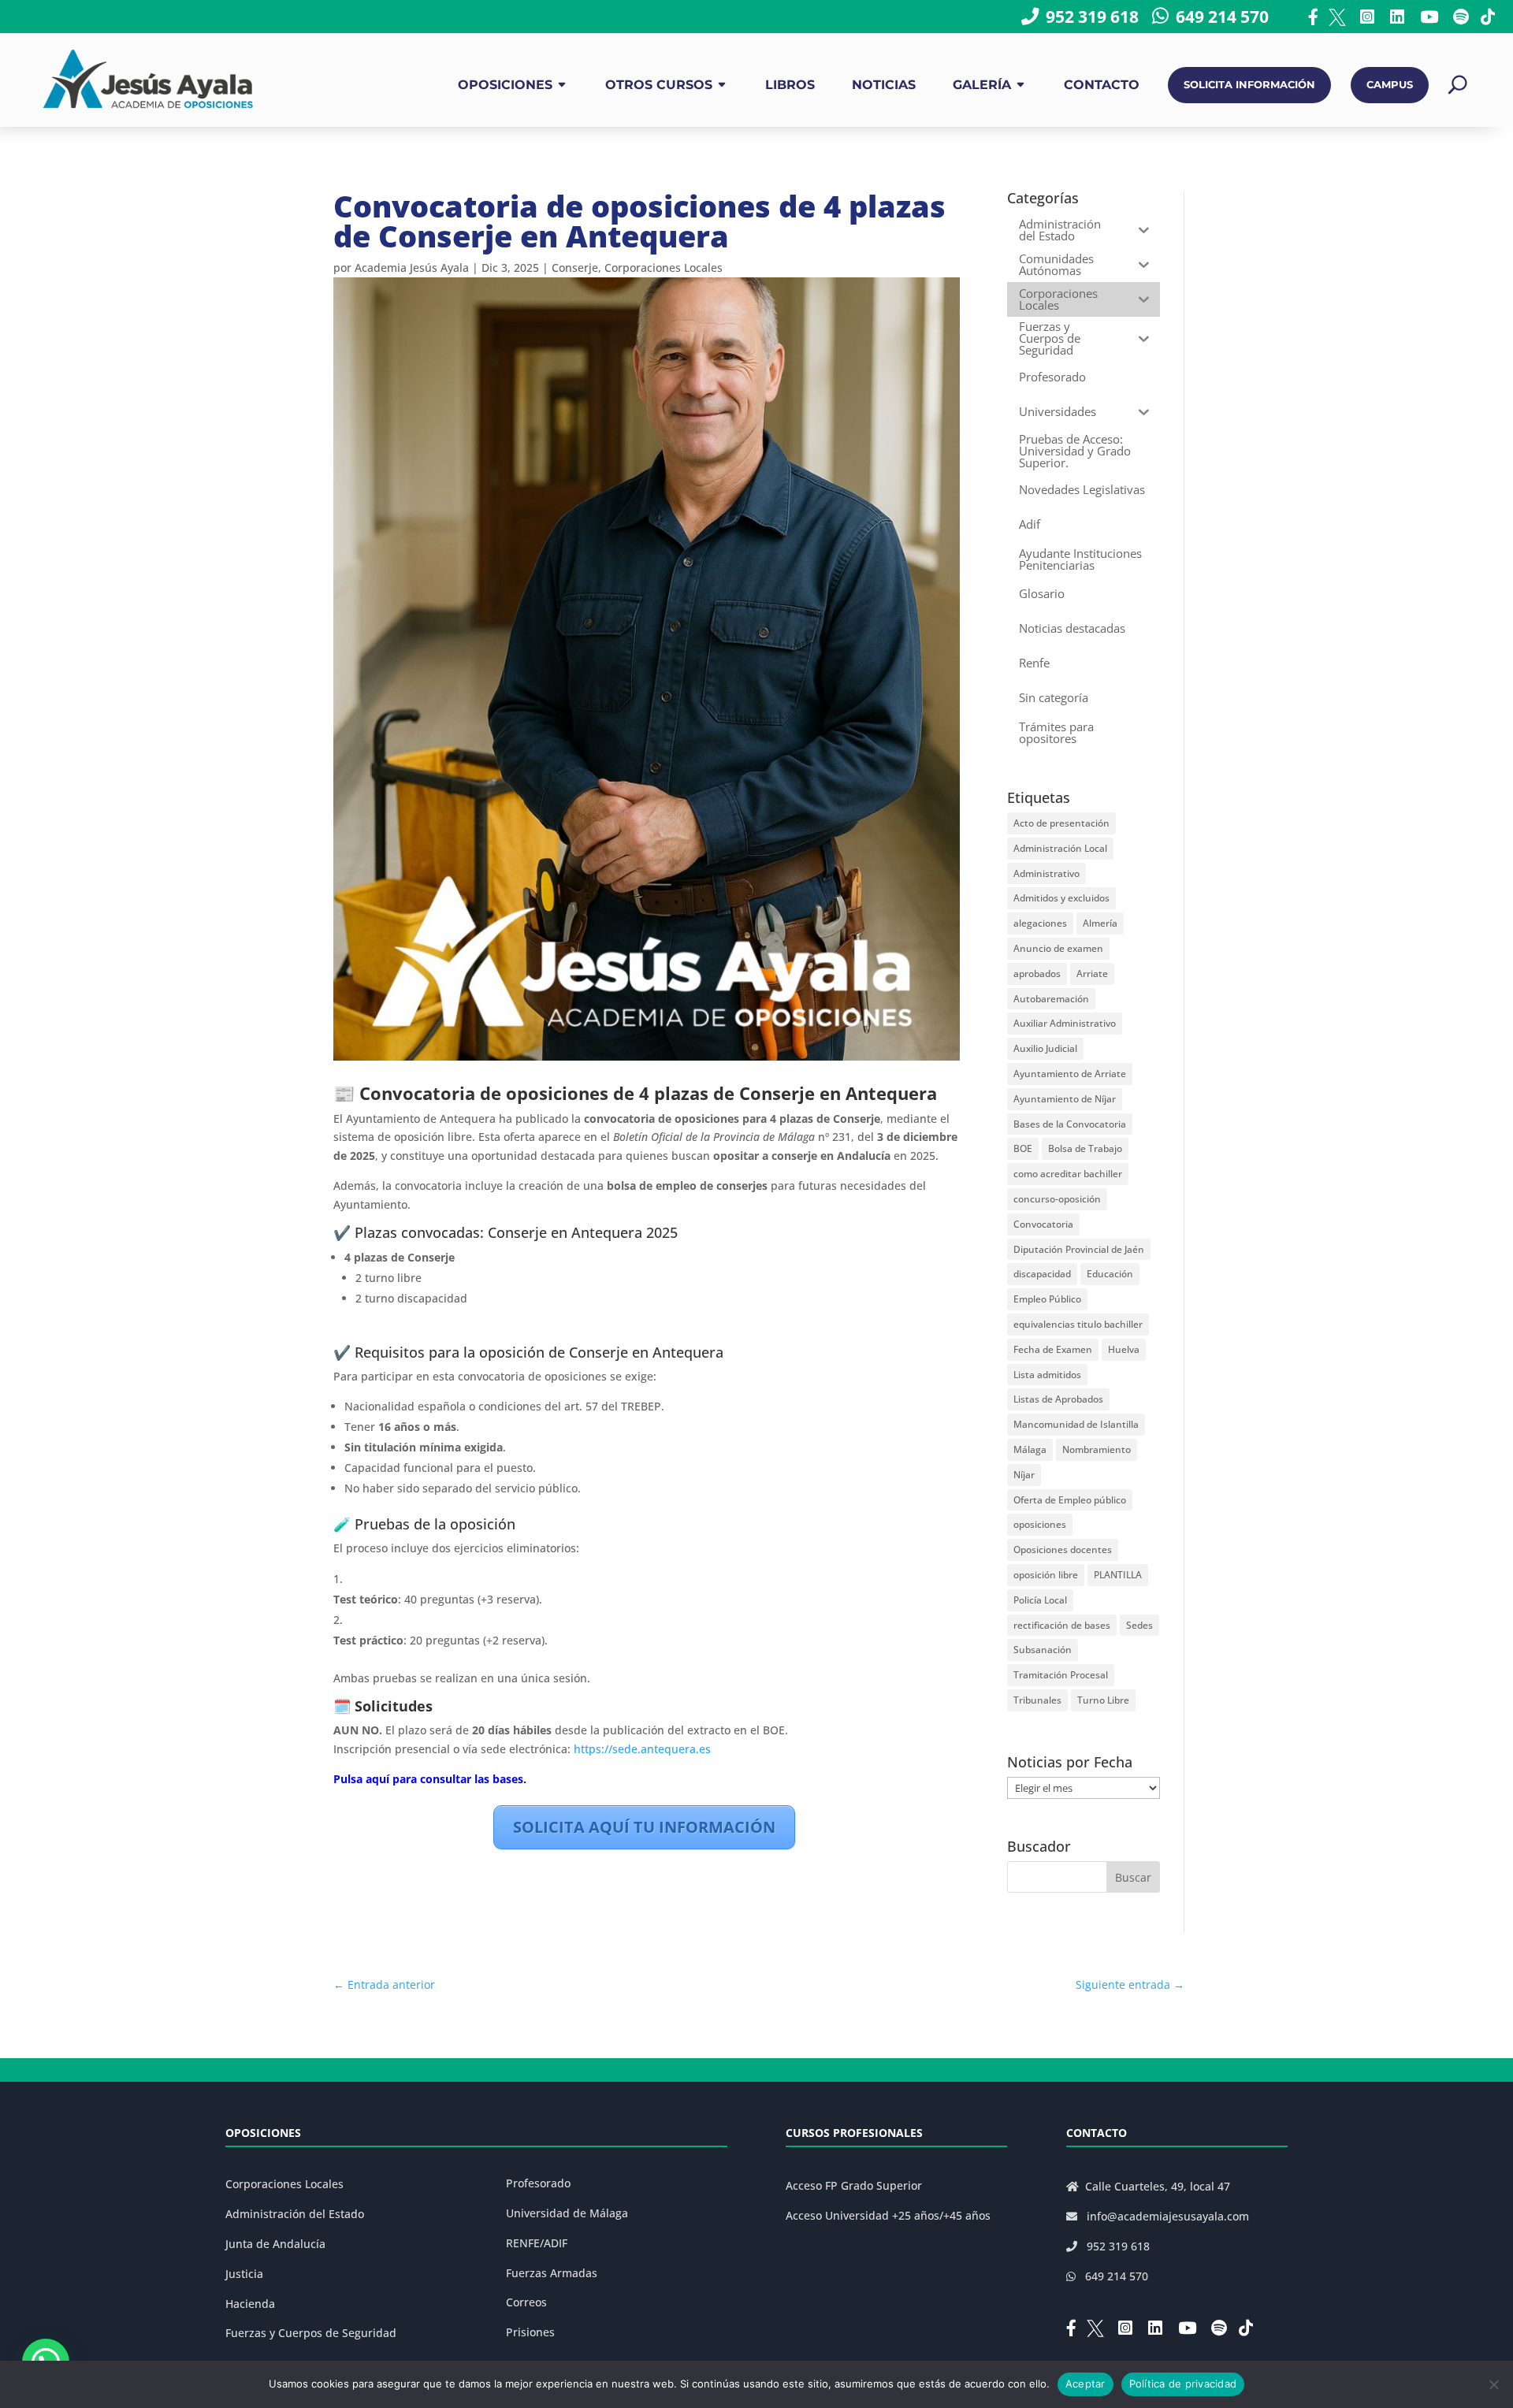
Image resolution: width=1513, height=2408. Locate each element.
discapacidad (1042, 1274)
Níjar (1024, 1475)
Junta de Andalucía (275, 2244)
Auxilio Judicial (1045, 1048)
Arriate (1092, 974)
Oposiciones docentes (1063, 1550)
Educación (1110, 1274)
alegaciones (1040, 923)
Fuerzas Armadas (552, 2273)
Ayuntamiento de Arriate (1070, 1074)
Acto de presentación (1061, 823)
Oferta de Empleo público (1070, 1500)
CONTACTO (1102, 85)
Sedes (1139, 1625)
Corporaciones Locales (664, 268)
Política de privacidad (1183, 2384)
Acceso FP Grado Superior (854, 2185)
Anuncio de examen (1058, 948)
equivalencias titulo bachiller (1078, 1324)
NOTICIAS (884, 85)
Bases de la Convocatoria (1070, 1124)
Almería (1100, 923)
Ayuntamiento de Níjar (1065, 1099)
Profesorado (538, 2183)
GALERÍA (982, 85)
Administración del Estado (295, 2214)
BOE (1023, 1148)
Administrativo (1046, 873)
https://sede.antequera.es (644, 1749)
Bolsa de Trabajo (1085, 1148)
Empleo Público (1047, 1299)
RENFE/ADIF (537, 2243)
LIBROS (790, 85)
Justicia (244, 2274)
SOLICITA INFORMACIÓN (1249, 85)
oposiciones (1040, 1524)
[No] (1493, 2384)
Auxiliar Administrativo (1065, 1023)
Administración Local (1060, 848)
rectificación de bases (1062, 1625)
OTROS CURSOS (659, 85)
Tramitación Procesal (1061, 1675)
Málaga (1030, 1449)
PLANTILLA (1118, 1575)
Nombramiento (1097, 1449)
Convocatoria (1043, 1224)
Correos (526, 2302)
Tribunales (1037, 1700)
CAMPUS (1390, 85)
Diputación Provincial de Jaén (1079, 1249)
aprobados (1037, 974)
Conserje (575, 268)
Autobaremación (1051, 999)
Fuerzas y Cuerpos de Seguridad (311, 2333)
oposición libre (1046, 1575)
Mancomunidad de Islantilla (1076, 1424)
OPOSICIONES (505, 85)
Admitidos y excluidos (1061, 898)
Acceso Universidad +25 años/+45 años (888, 2215)
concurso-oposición (1057, 1199)
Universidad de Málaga (567, 2213)
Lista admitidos (1047, 1375)
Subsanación (1043, 1650)
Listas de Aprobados (1058, 1399)
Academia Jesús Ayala (412, 268)
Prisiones (530, 2332)
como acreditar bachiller (1068, 1174)
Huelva (1124, 1349)
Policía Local (1040, 1600)
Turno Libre (1103, 1700)
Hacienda (250, 2304)
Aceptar (1085, 2384)
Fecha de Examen (1053, 1349)
